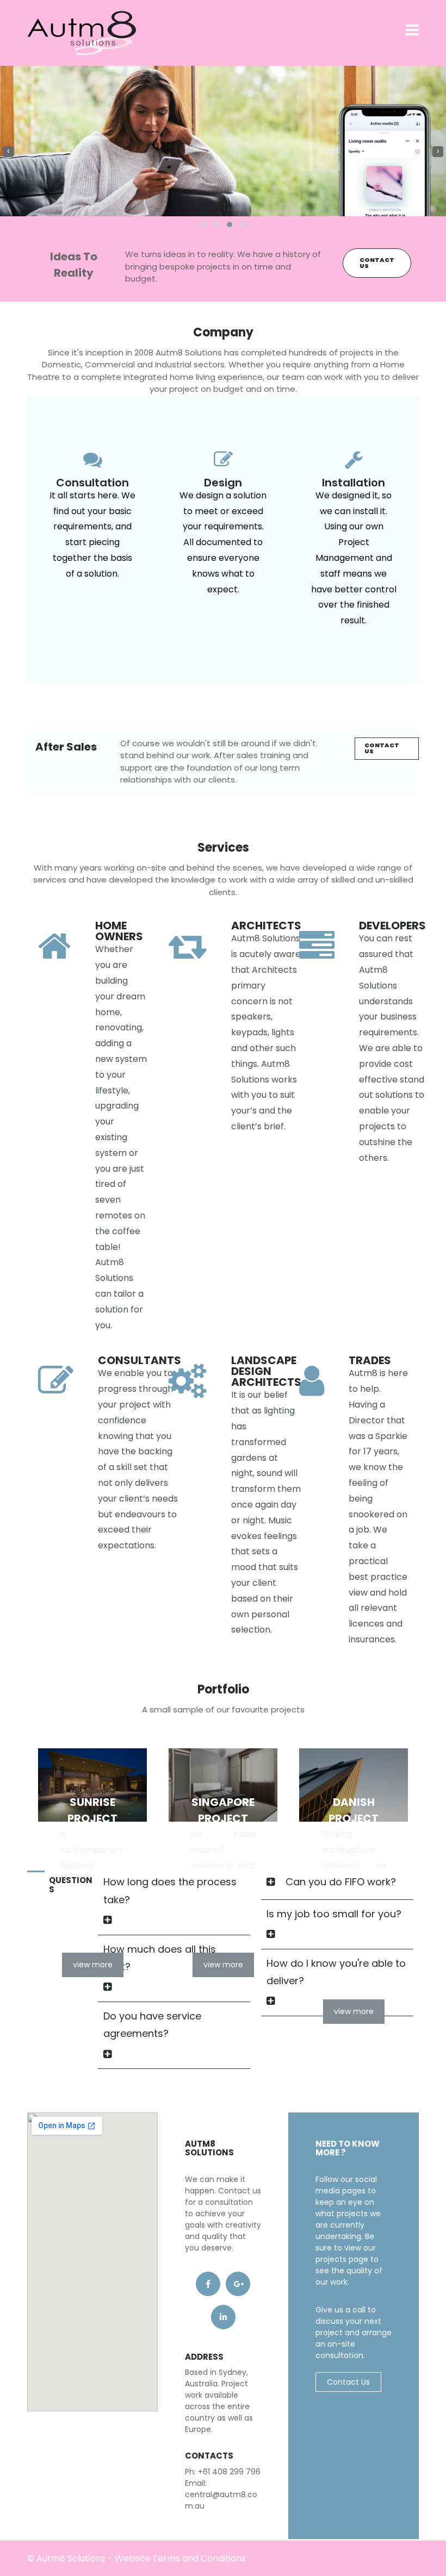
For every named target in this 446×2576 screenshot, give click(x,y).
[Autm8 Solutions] (82, 32)
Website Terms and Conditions (180, 2558)
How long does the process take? (170, 1890)
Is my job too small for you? (334, 1914)
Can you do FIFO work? (341, 1882)
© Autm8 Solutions (66, 2558)
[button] (203, 224)
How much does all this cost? (160, 1958)
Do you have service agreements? (152, 2025)
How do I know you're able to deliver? (336, 1972)
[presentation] (8, 152)
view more (93, 1965)
